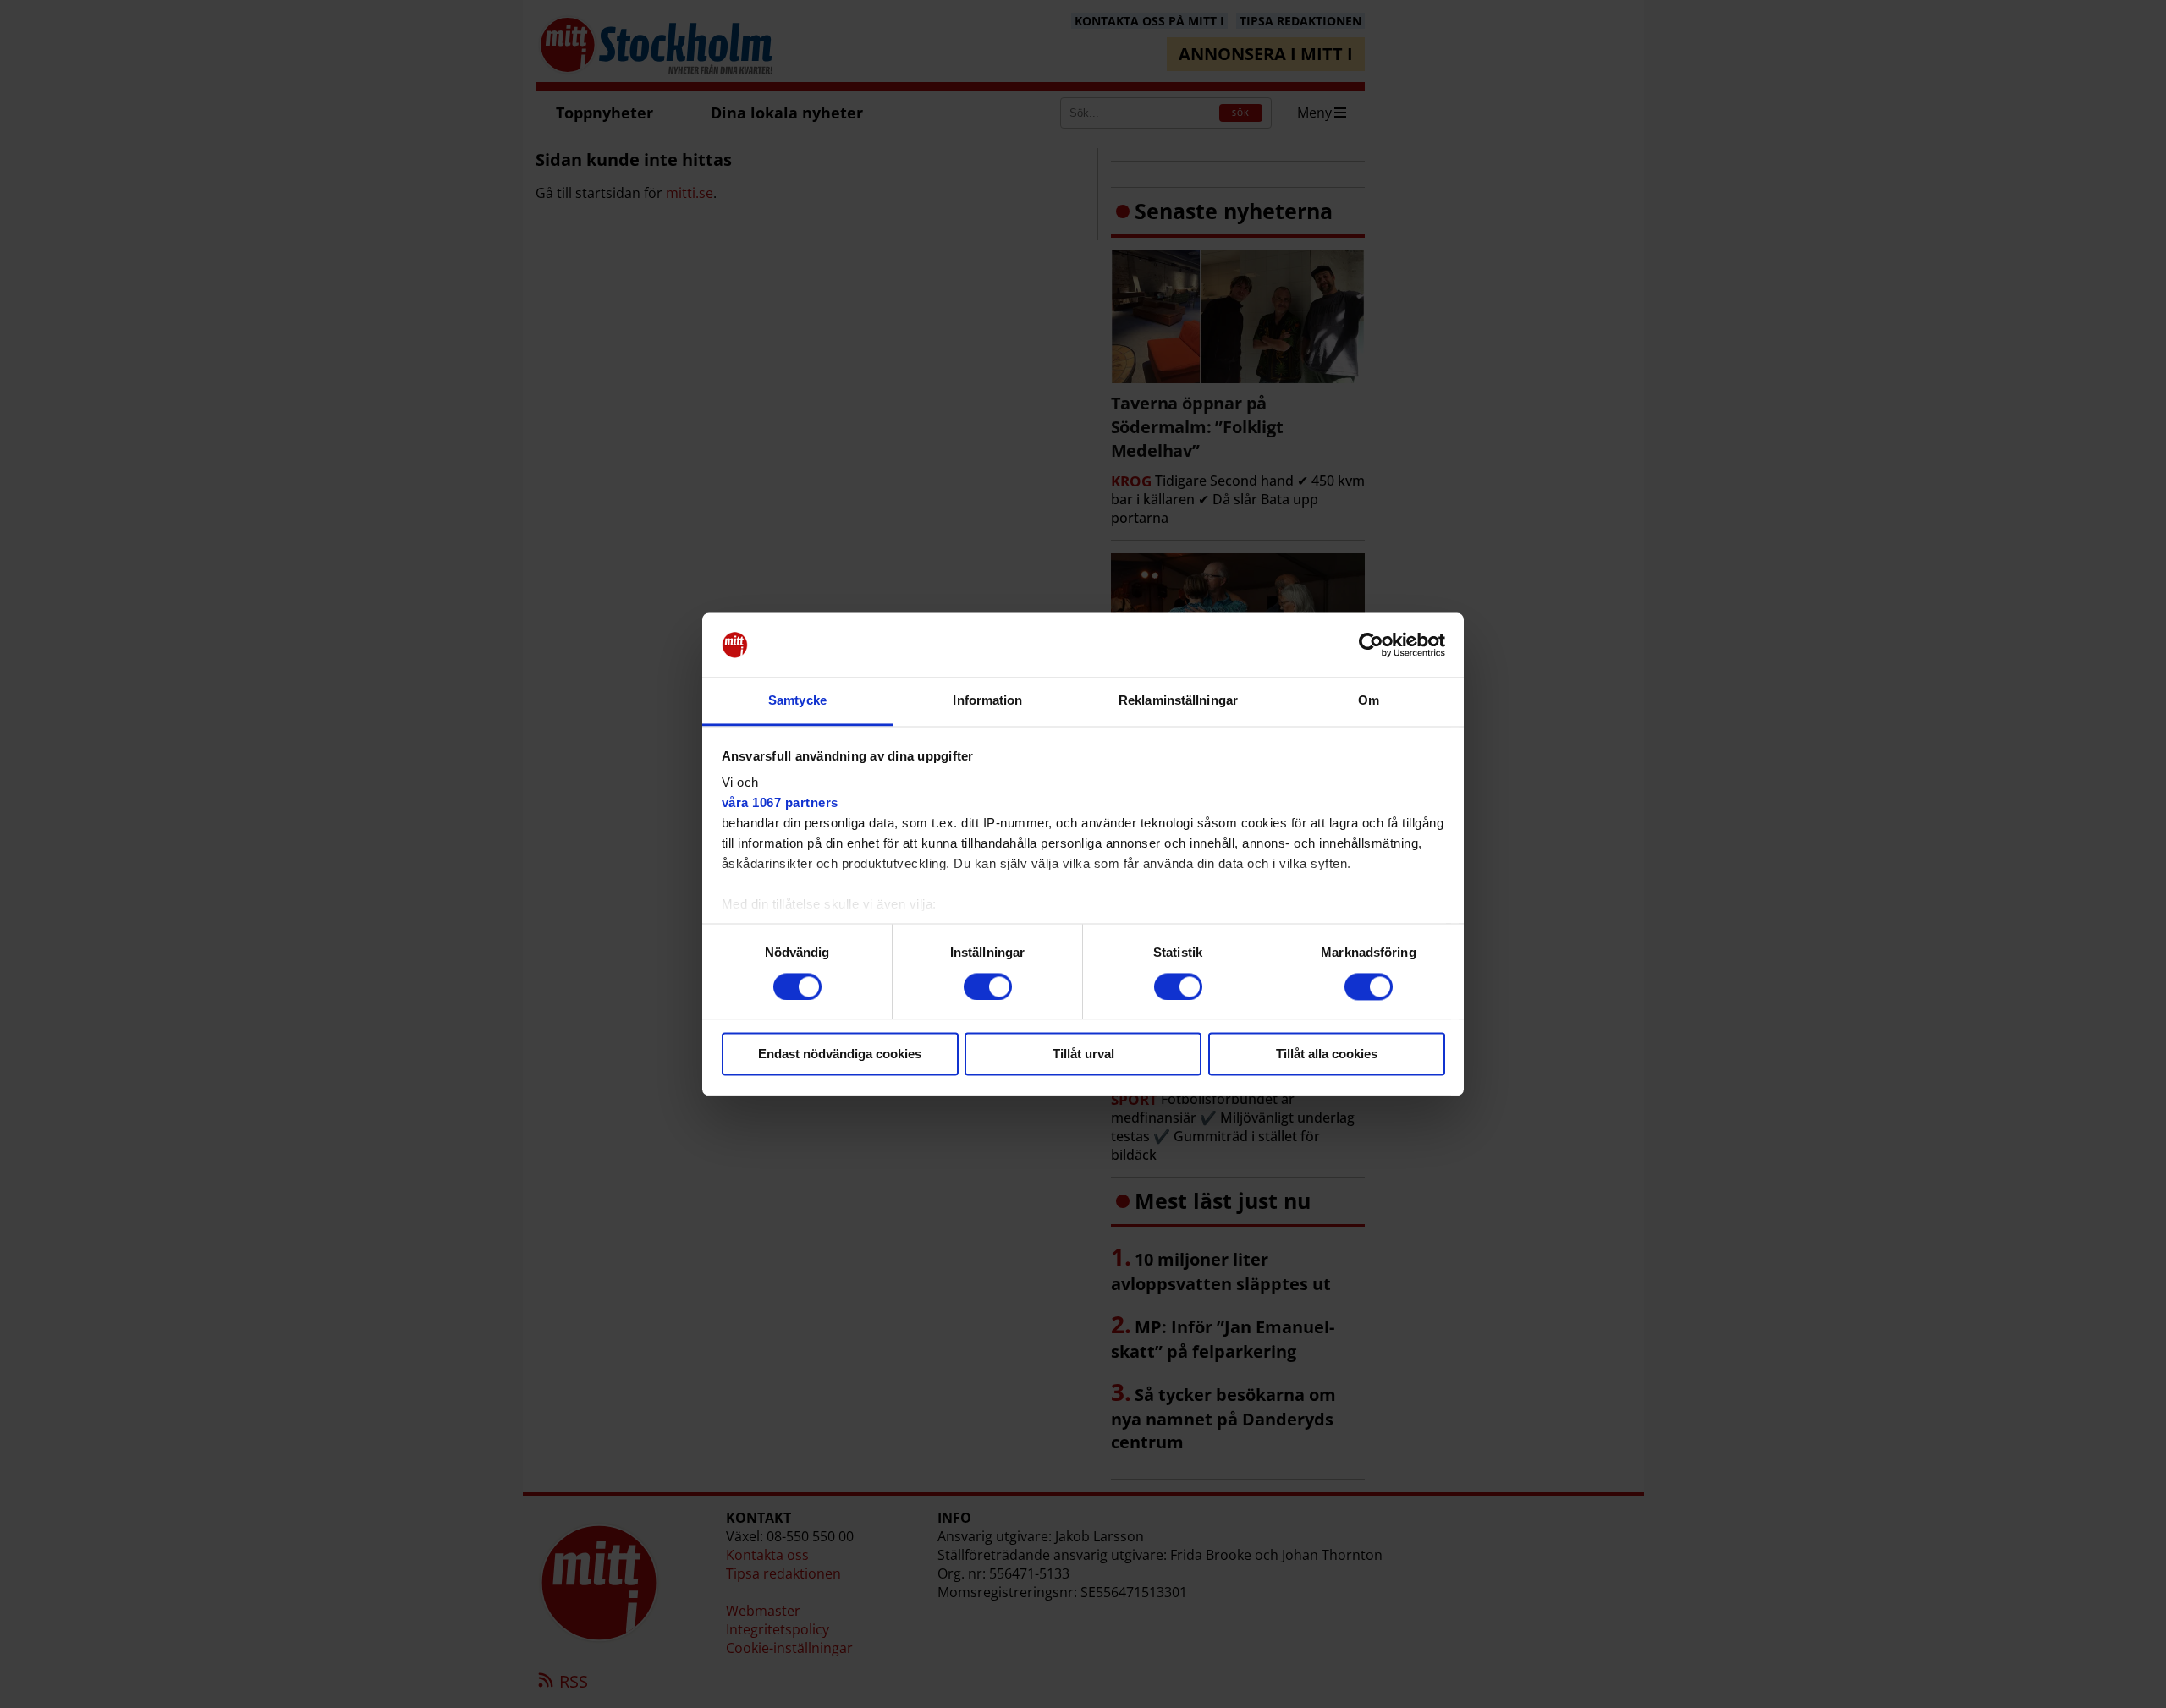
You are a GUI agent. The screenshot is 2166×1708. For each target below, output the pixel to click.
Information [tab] (987, 701)
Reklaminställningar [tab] (1178, 701)
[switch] (988, 986)
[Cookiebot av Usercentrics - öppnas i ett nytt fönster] (1371, 645)
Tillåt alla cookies (1327, 1054)
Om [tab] (1369, 701)
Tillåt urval (1083, 1054)
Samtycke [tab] (797, 701)
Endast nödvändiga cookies (840, 1054)
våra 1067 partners (780, 803)
